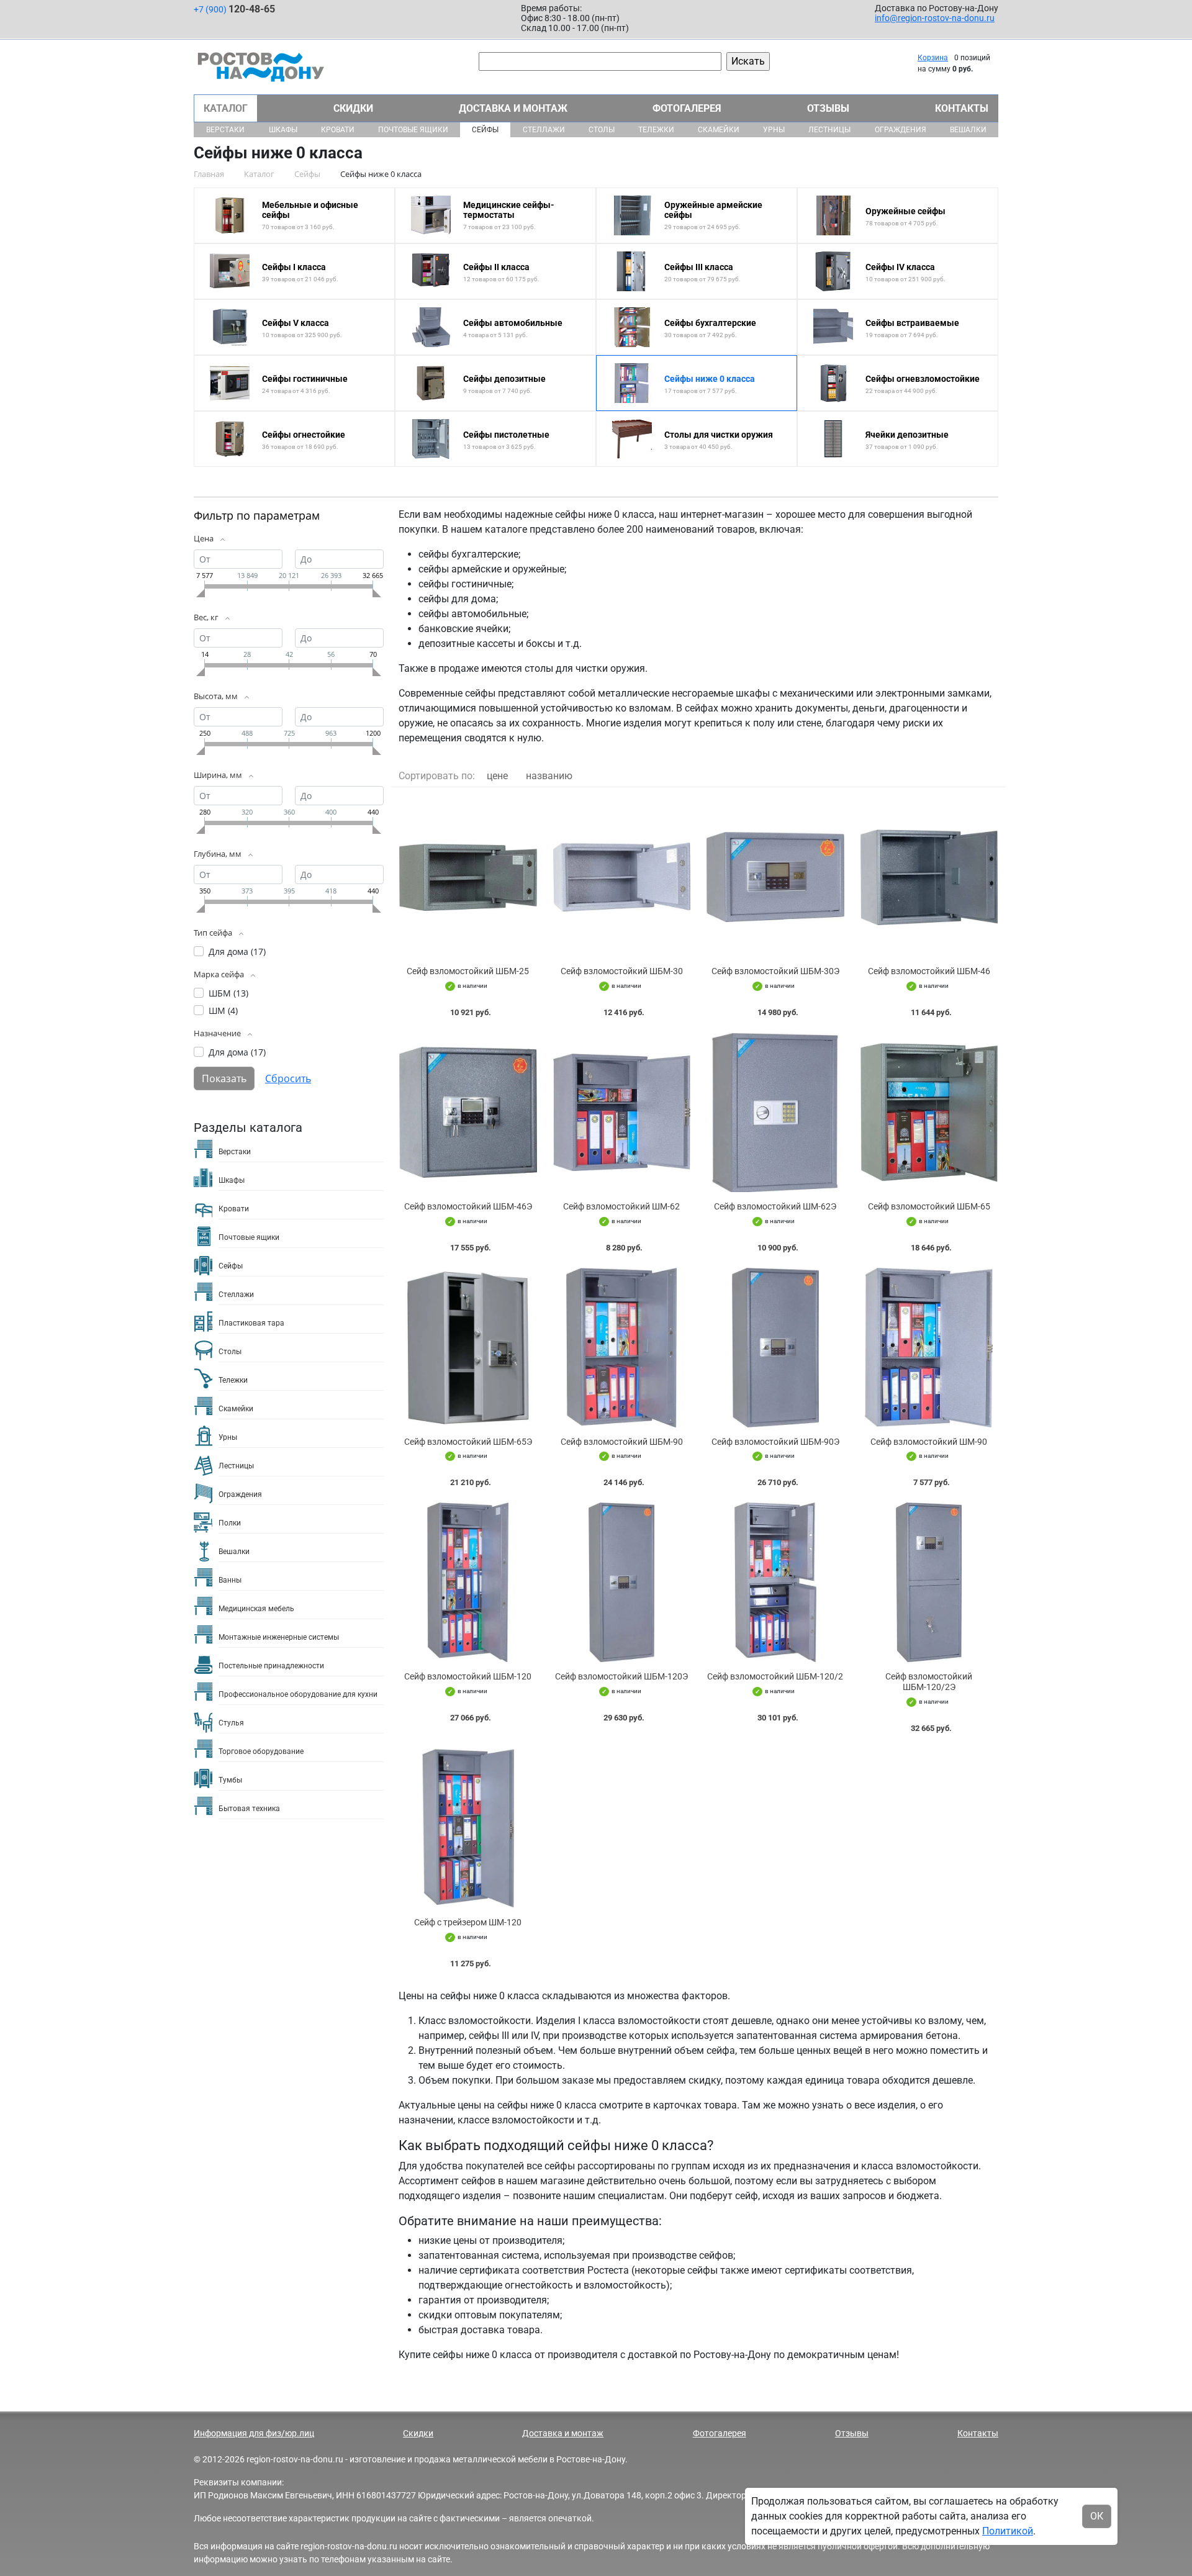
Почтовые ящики (413, 130)
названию (549, 776)
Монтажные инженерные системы (279, 1637)
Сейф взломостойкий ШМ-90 (929, 1442)
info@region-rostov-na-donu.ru (935, 18)
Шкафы (283, 130)
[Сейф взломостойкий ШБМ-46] (929, 877)
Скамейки (719, 130)
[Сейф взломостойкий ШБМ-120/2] (775, 1582)
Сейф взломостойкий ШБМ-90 (622, 1442)
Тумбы (230, 1780)
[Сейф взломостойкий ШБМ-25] (468, 877)
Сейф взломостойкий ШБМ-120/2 (775, 1676)
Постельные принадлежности (271, 1666)
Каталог (226, 108)
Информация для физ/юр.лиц (254, 2433)
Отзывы (828, 108)
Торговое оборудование (261, 1751)
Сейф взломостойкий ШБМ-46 (929, 971)
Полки (230, 1523)
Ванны (230, 1580)
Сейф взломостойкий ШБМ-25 (468, 971)
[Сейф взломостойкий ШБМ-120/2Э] (929, 1582)
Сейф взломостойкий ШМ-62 (621, 1206)
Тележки (656, 130)
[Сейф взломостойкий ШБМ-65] (929, 1112)
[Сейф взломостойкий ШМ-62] (622, 1112)
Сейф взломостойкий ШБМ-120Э (621, 1676)
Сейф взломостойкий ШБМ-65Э (468, 1442)
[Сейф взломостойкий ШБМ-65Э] (468, 1348)
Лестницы (829, 130)
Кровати (338, 130)
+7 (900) (234, 9)
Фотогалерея (687, 108)
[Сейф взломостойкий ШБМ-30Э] (775, 877)
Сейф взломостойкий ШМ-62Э (775, 1206)
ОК (1097, 2516)
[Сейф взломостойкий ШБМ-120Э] (622, 1582)
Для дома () (237, 951)
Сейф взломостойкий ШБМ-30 (622, 971)
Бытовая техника (249, 1809)
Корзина (933, 58)
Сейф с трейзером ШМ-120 (468, 1922)
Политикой (1008, 2531)
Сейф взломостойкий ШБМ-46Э (468, 1206)
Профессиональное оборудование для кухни (298, 1694)
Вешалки (968, 130)
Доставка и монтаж (513, 108)
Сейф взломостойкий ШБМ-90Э (775, 1442)
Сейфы (485, 130)
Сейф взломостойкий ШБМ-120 (468, 1676)
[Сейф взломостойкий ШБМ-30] (622, 877)
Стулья (231, 1723)
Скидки (353, 108)
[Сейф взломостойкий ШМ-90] (929, 1348)
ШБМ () (228, 993)
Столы (602, 130)
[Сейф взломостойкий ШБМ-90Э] (775, 1348)
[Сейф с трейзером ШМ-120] (468, 1828)
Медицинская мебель (256, 1609)
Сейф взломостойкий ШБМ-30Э (775, 971)
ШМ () (223, 1010)
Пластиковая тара (251, 1323)
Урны (774, 130)
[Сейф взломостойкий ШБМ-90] (622, 1348)
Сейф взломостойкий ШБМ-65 (929, 1206)
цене (497, 776)
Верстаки (225, 130)
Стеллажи (544, 130)
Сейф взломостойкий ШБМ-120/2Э (929, 1682)
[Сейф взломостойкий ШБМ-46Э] (468, 1112)
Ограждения (901, 130)
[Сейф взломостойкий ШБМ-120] (468, 1582)
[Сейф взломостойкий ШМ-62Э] (775, 1112)
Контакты (962, 108)
